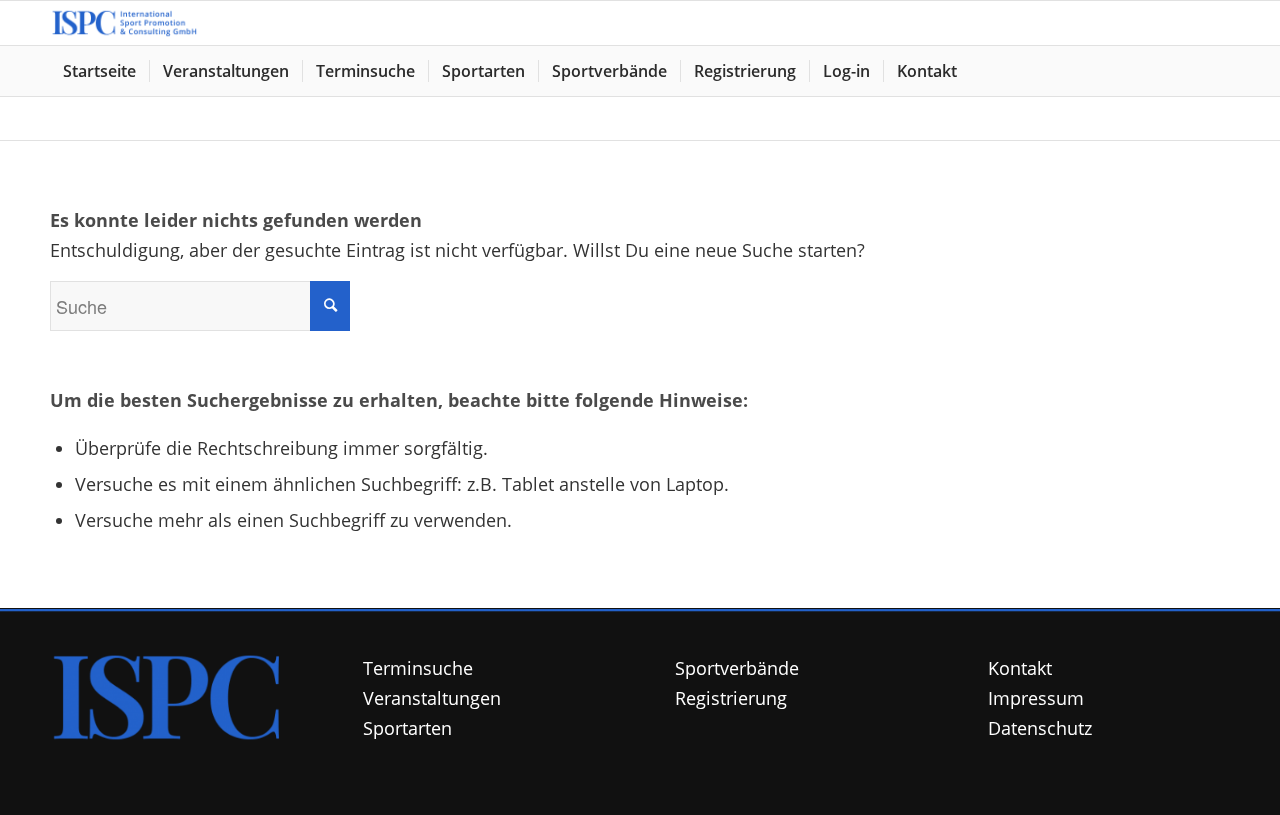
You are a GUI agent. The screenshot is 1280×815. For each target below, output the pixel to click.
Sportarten (407, 728)
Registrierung (731, 698)
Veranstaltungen (432, 698)
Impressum (1036, 698)
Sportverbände (737, 668)
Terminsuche (418, 668)
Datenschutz (1040, 728)
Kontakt (1020, 668)
